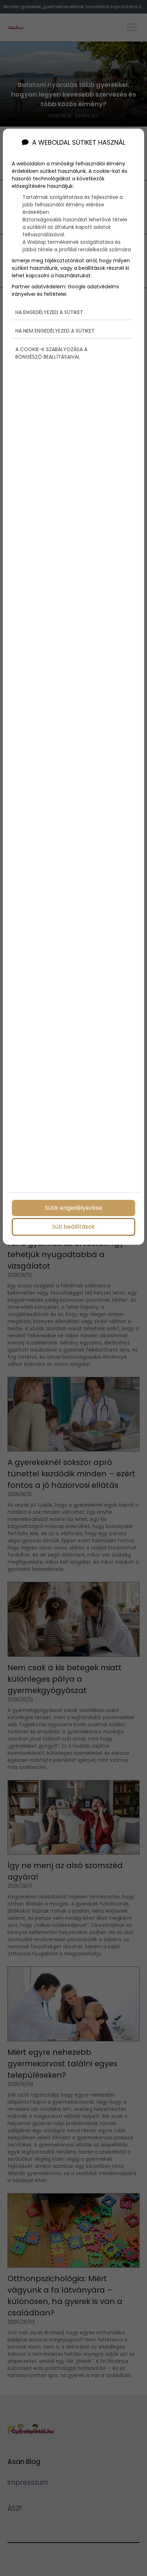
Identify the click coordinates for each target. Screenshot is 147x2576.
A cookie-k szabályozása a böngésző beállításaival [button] (51, 353)
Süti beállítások (73, 1227)
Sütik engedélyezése (73, 1208)
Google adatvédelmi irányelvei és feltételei (65, 290)
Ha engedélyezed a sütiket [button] (49, 312)
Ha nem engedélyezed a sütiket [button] (55, 331)
